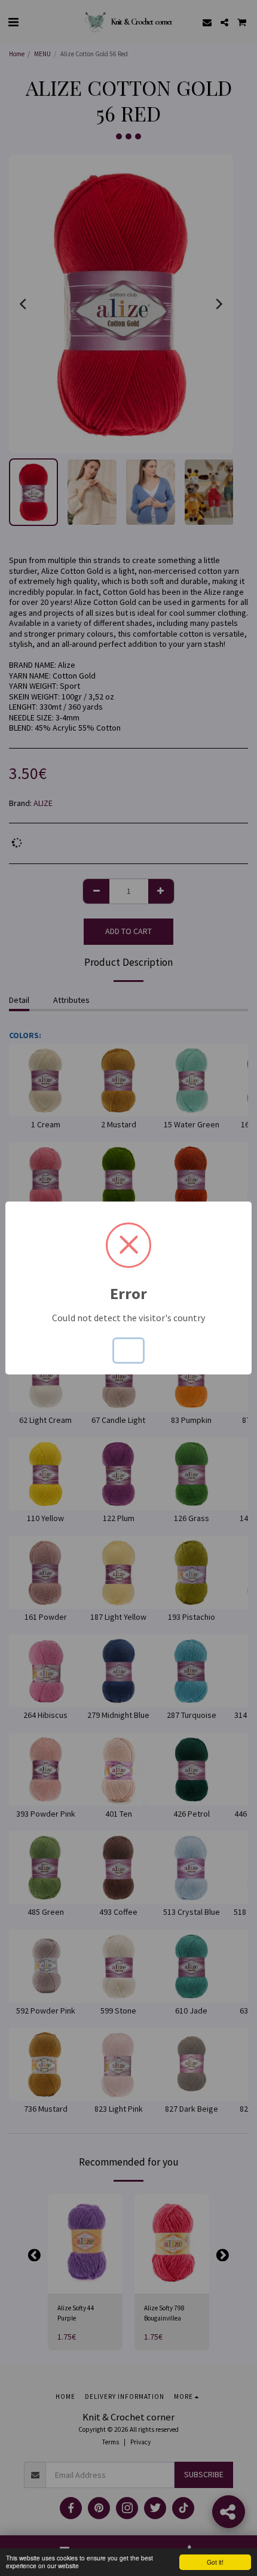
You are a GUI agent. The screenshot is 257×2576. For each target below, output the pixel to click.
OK (128, 1351)
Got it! (215, 2562)
